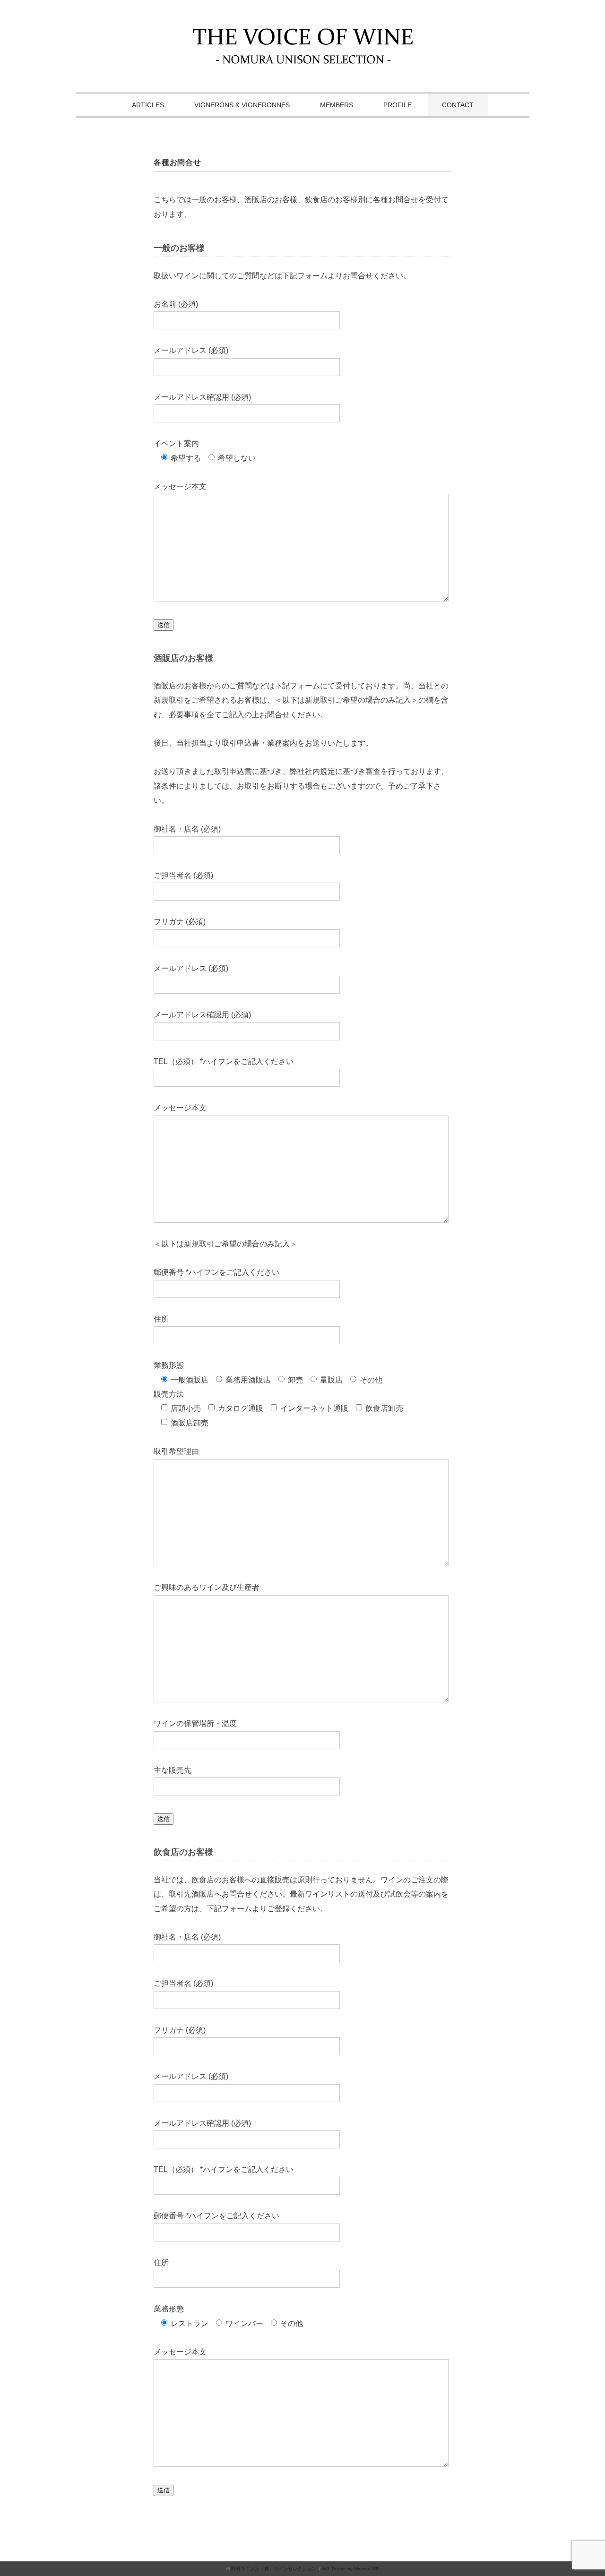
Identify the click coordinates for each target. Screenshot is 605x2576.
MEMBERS (337, 105)
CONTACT (458, 105)
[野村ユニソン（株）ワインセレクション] (303, 35)
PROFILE (398, 105)
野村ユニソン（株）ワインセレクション (274, 2569)
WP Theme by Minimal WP (350, 2569)
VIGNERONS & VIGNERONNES (242, 105)
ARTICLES (148, 105)
